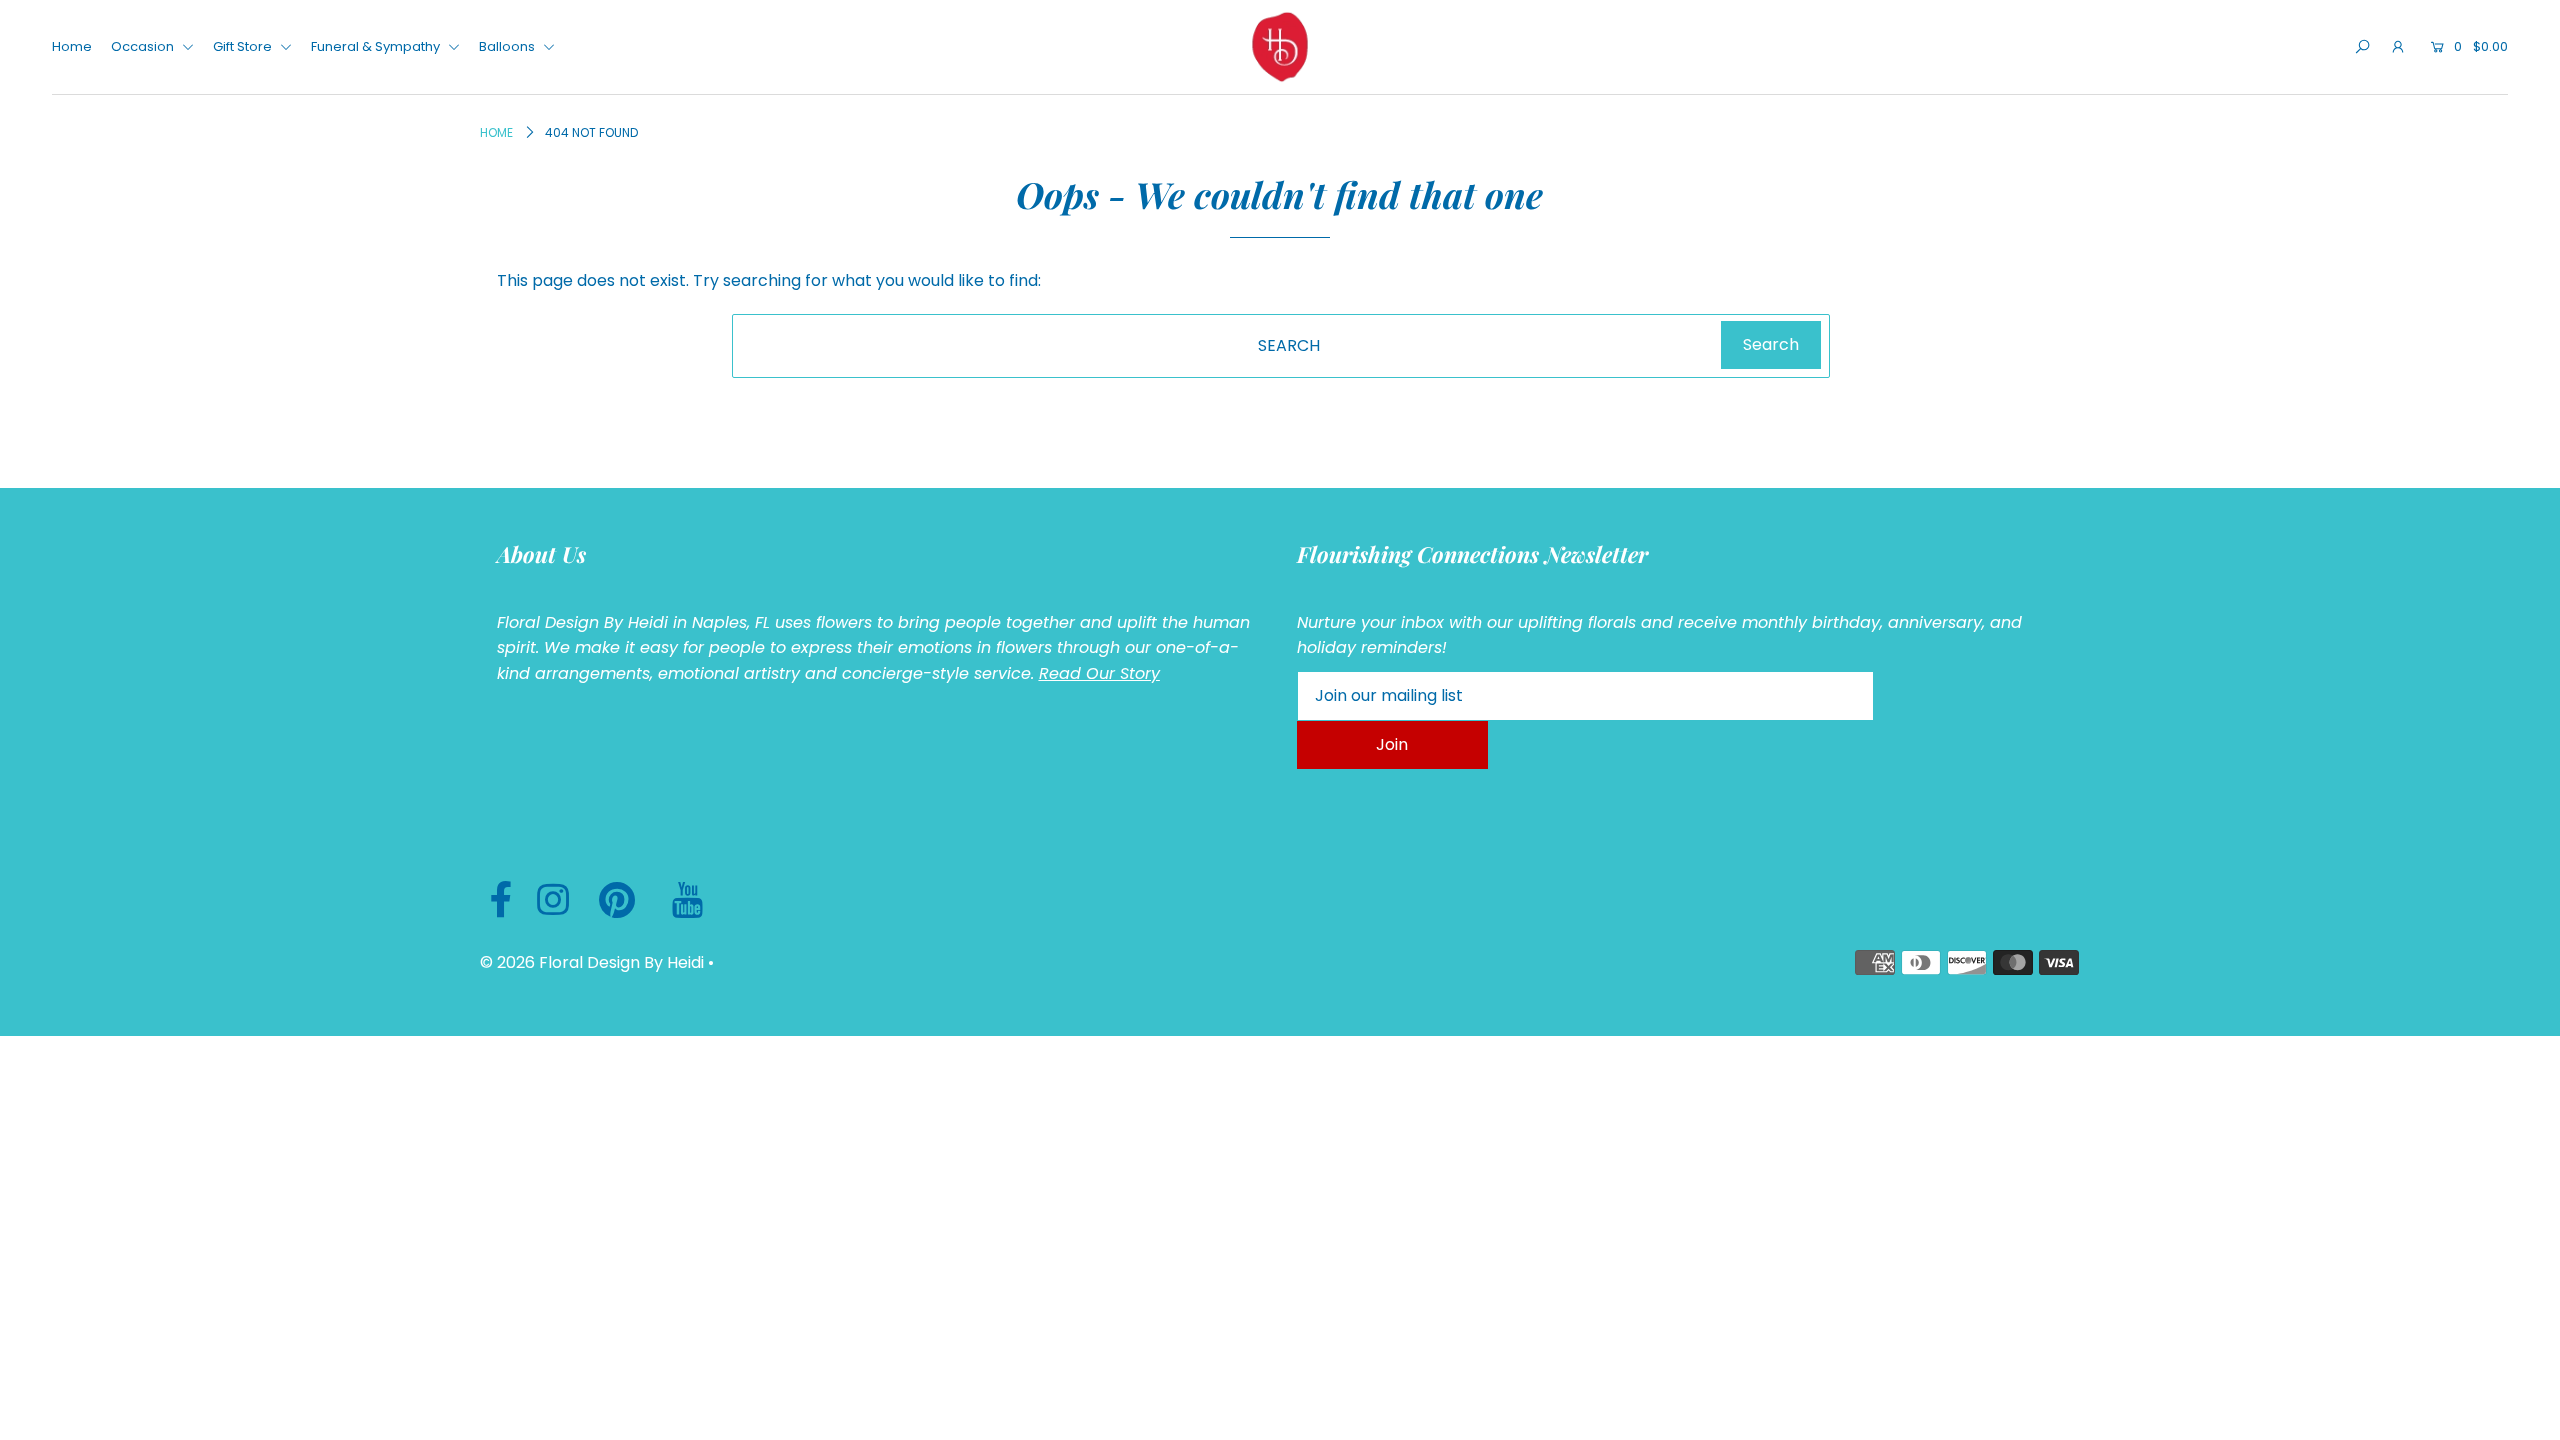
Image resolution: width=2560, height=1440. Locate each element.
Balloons (508, 46)
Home (72, 46)
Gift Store (244, 46)
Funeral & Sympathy (377, 46)
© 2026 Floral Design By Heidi (592, 962)
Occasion (144, 46)
